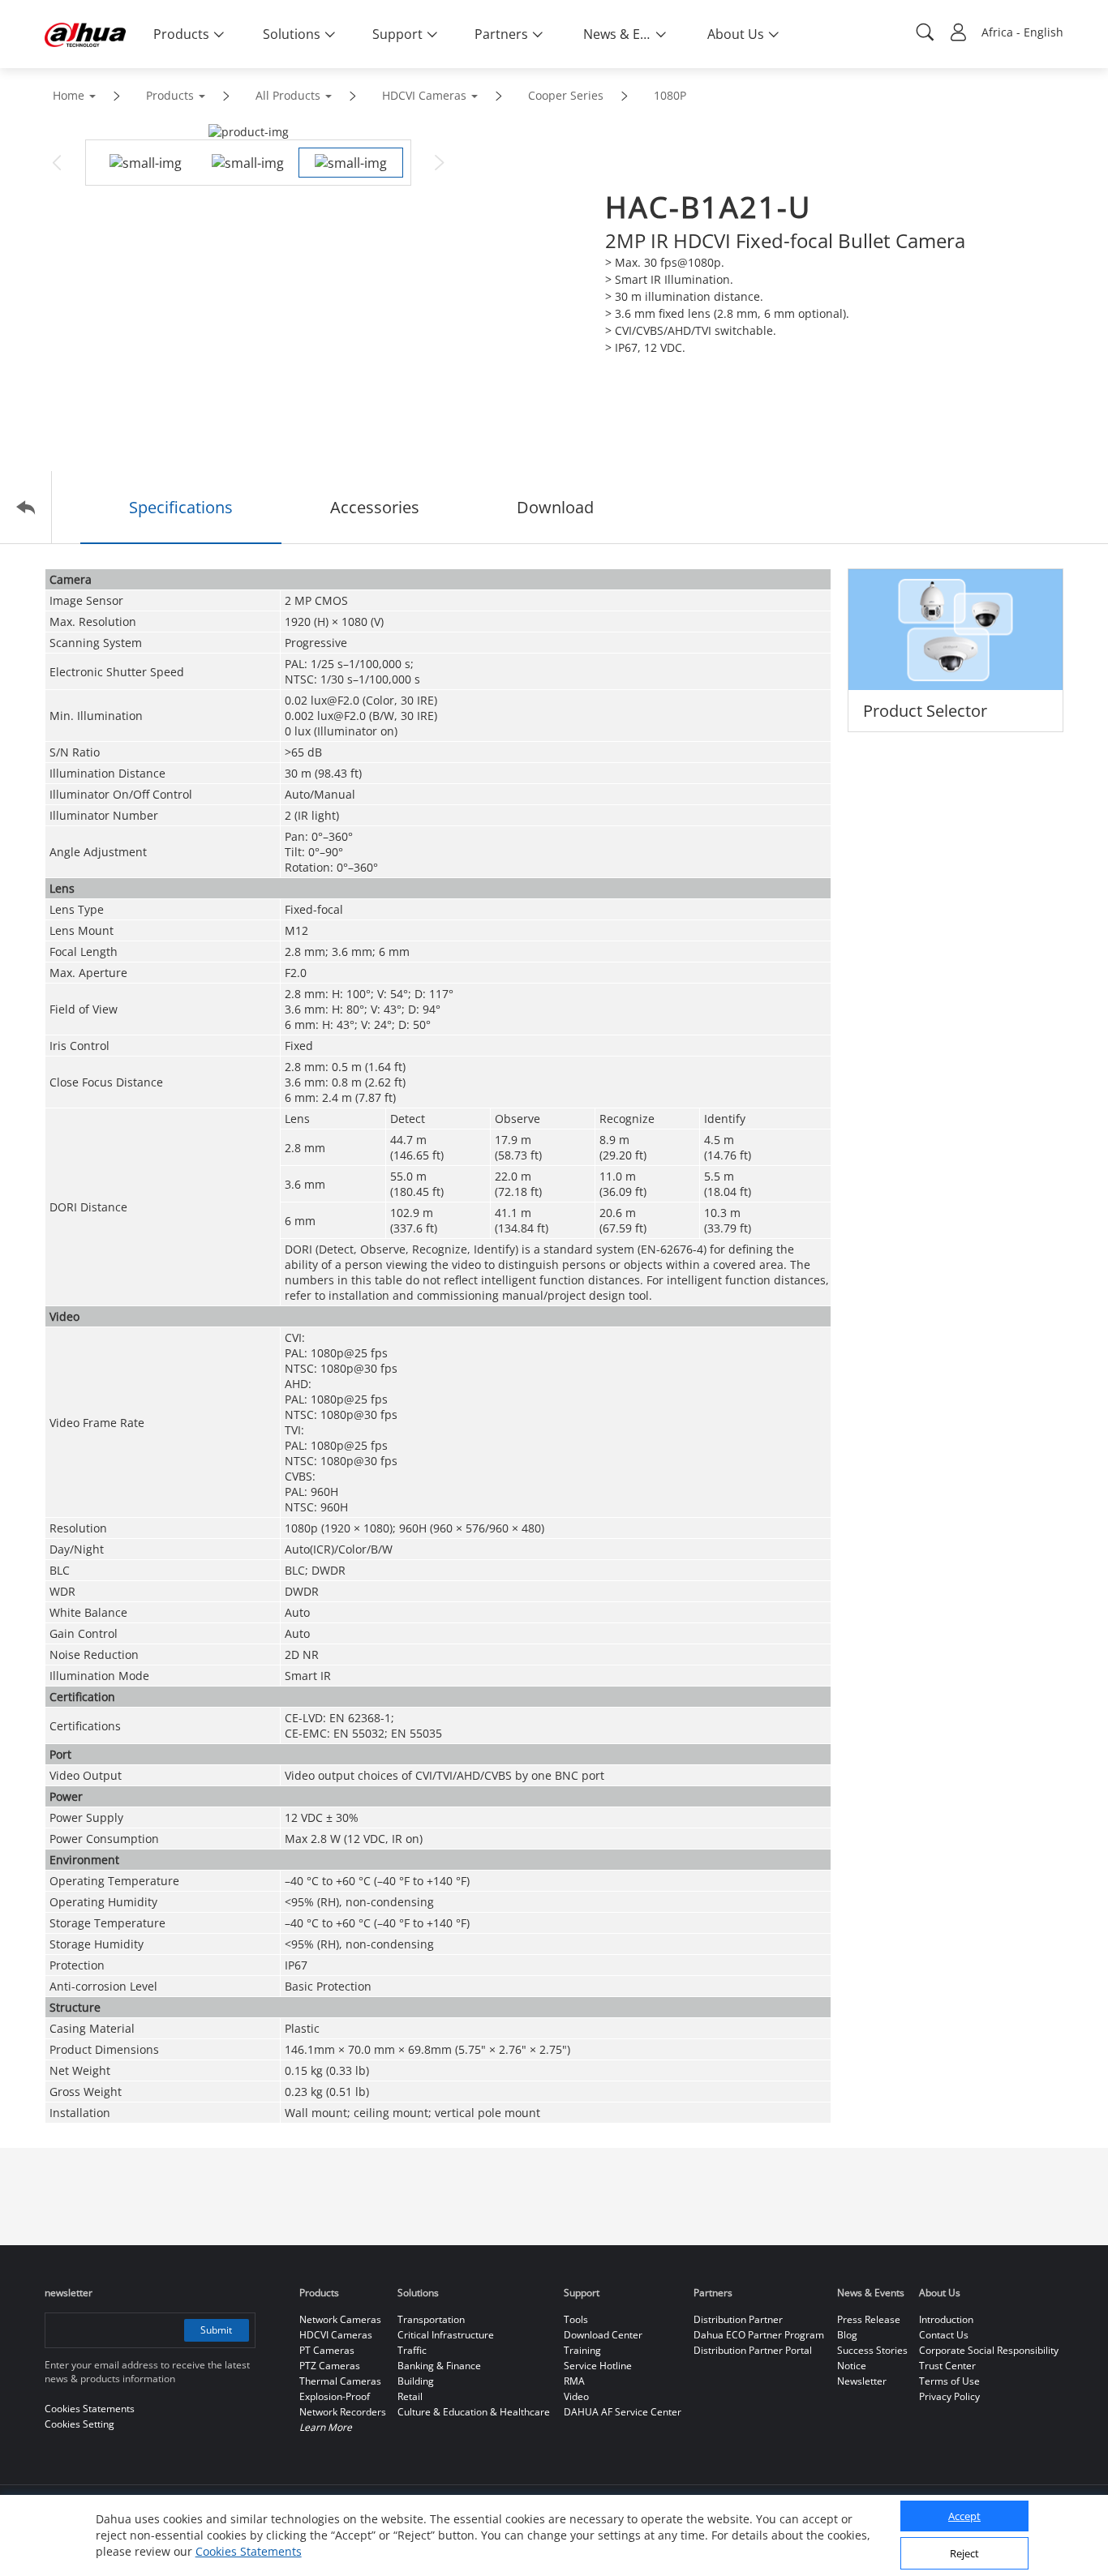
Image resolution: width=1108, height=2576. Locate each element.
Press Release (869, 2319)
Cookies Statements (249, 2551)
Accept (964, 2517)
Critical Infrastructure (446, 2335)
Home (69, 95)
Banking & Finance (439, 2366)
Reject (964, 2554)
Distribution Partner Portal (753, 2350)
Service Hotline (598, 2366)
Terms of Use (949, 2381)
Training (582, 2350)
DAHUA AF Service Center (623, 2412)
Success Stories (872, 2350)
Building (416, 2381)
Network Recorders (343, 2412)
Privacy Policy (949, 2396)
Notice (852, 2366)
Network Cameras (340, 2319)
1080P (670, 95)
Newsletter (862, 2381)
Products (170, 95)
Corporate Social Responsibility (989, 2350)
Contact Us (944, 2335)
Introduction (946, 2319)
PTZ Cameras (330, 2366)
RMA (574, 2381)
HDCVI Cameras (424, 95)
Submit (216, 2330)
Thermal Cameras (340, 2381)
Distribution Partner (738, 2319)
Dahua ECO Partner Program (759, 2335)
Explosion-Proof (335, 2396)
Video (576, 2396)
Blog (847, 2335)
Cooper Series (566, 95)
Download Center (603, 2335)
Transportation (431, 2319)
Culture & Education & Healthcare (474, 2412)
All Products (288, 95)
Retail (410, 2396)
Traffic (412, 2350)
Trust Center (947, 2366)
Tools (576, 2319)
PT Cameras (327, 2350)
